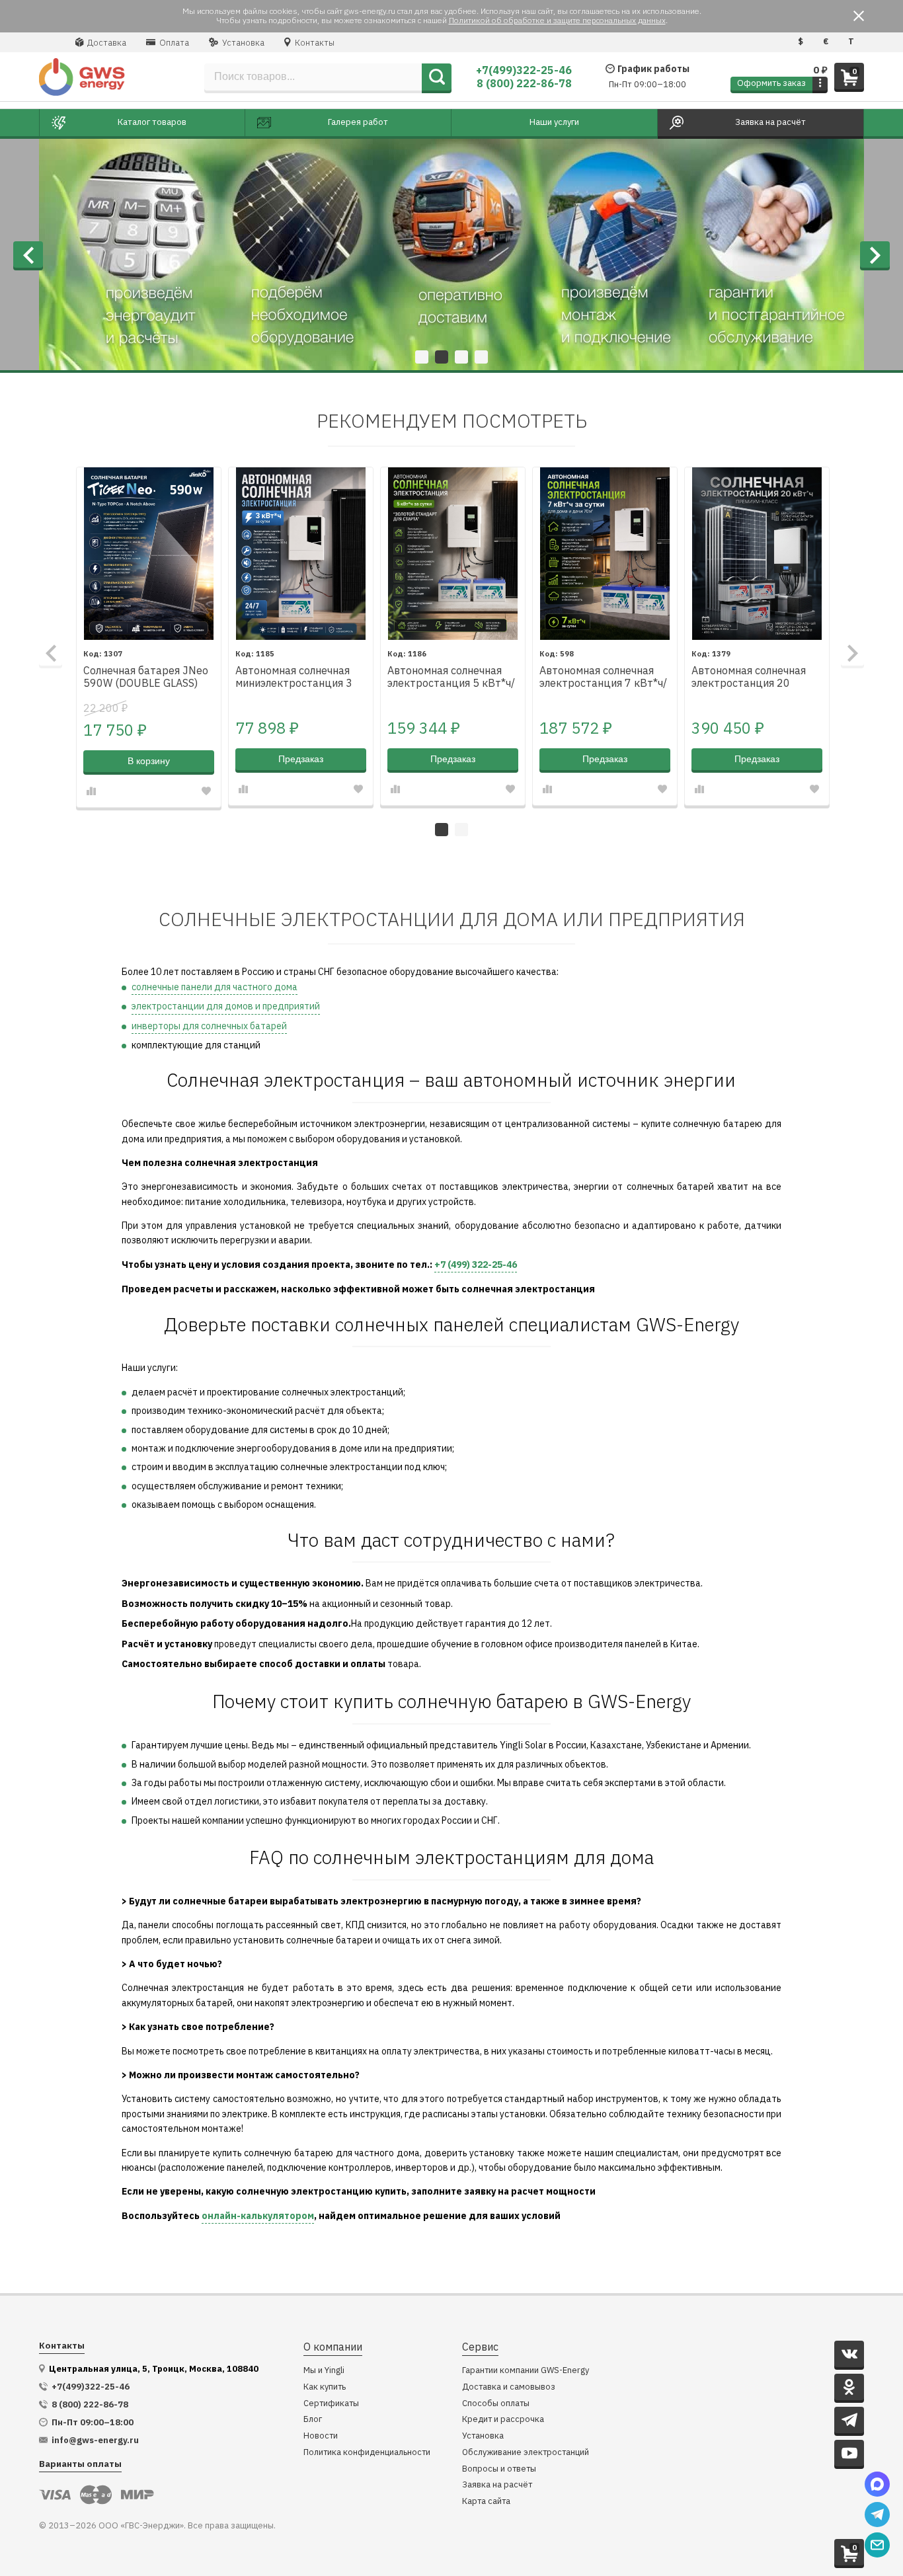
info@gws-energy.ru (95, 2440)
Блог (313, 2420)
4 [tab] (481, 357)
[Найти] (437, 77)
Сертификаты (331, 2404)
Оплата (173, 43)
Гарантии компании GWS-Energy (526, 2371)
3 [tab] (461, 357)
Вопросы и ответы (499, 2469)
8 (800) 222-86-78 (524, 83)
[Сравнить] (91, 791)
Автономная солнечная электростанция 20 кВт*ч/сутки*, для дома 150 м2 (750, 678)
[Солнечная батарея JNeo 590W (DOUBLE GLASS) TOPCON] (149, 554)
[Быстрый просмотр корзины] (820, 84)
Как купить (325, 2387)
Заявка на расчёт (497, 2485)
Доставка (106, 43)
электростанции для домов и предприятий (226, 1006)
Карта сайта (486, 2502)
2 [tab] (442, 357)
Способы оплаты (496, 2404)
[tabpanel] (451, 254)
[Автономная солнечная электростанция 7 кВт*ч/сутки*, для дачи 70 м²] (605, 554)
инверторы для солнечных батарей (209, 1026)
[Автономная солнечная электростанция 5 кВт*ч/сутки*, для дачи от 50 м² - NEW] (453, 554)
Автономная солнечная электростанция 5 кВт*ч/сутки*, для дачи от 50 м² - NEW (451, 678)
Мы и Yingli (324, 2371)
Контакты (314, 43)
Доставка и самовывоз (509, 2387)
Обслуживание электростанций (526, 2453)
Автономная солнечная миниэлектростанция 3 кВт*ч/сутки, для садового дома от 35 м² (295, 678)
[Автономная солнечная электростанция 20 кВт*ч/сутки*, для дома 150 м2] (757, 554)
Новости (321, 2436)
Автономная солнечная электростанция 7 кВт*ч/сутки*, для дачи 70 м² (603, 678)
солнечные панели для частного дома (215, 987)
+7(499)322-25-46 (524, 70)
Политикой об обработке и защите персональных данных (557, 20)
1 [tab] (422, 357)
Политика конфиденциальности (367, 2453)
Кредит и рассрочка (503, 2420)
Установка (242, 43)
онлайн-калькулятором (258, 2216)
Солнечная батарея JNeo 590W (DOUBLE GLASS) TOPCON (146, 678)
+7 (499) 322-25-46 (476, 1265)
